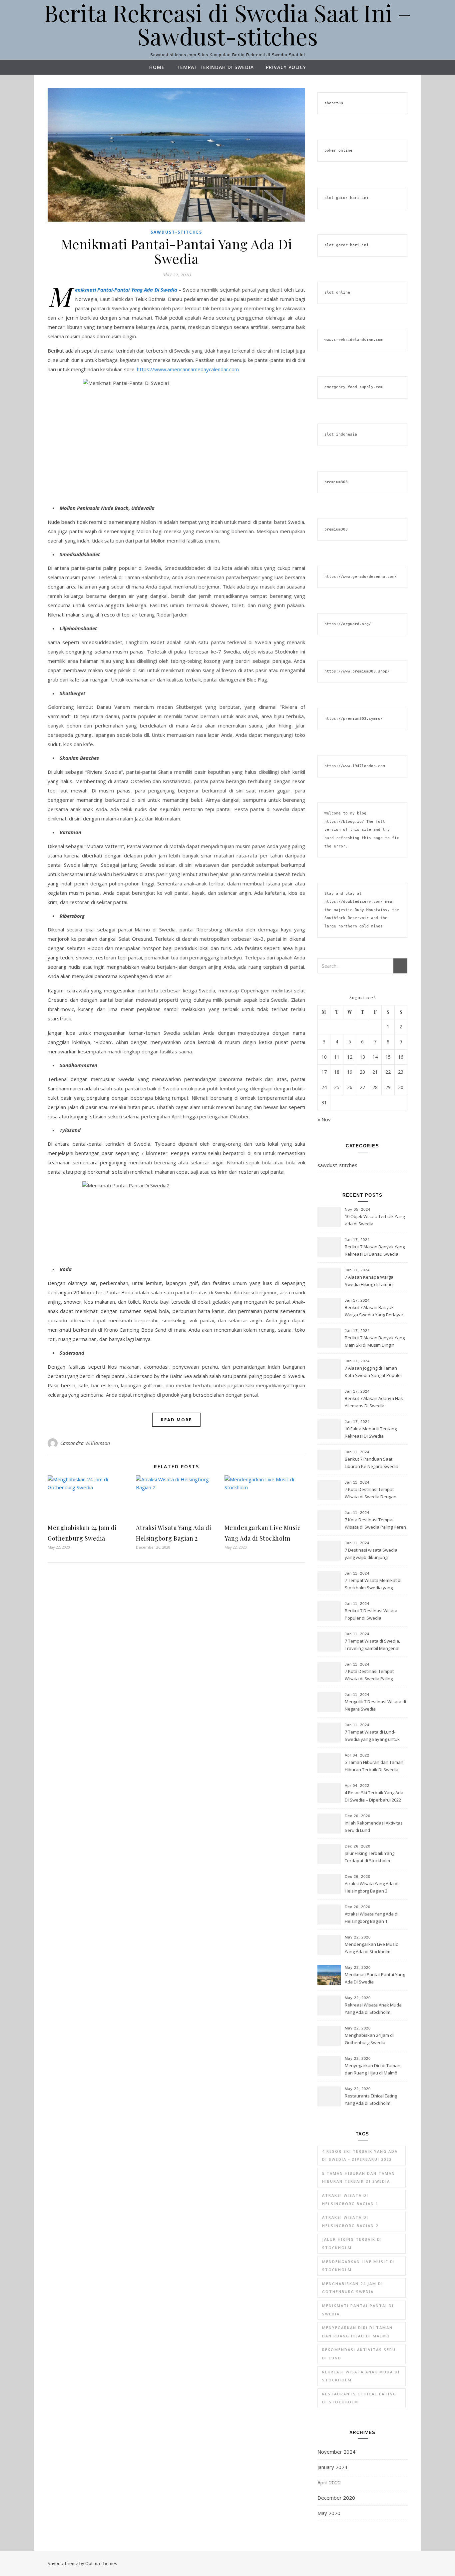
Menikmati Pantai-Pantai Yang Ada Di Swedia (177, 251)
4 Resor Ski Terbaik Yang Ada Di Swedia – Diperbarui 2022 (374, 1796)
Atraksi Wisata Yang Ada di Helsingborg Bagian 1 (372, 1918)
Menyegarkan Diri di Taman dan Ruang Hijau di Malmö (373, 2069)
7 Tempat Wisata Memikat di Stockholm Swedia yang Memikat (373, 1585)
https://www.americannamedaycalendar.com (188, 369)
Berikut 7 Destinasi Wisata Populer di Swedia (371, 1614)
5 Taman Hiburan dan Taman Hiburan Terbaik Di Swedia (374, 1766)
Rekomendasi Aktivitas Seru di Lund (359, 2354)
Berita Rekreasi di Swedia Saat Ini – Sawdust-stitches (228, 24)
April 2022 (329, 2482)
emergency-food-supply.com (354, 387)
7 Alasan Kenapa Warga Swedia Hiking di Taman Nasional (369, 1281)
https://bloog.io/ (344, 822)
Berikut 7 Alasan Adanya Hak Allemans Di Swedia (374, 1402)
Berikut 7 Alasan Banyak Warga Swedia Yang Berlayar (374, 1311)
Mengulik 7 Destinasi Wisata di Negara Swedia (375, 1705)
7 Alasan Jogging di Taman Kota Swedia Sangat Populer (374, 1372)
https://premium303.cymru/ (354, 719)
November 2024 (336, 2452)
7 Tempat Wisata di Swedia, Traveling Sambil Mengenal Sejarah (372, 1645)
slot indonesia (341, 434)
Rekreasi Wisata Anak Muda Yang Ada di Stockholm (373, 2008)
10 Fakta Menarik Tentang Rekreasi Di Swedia (371, 1432)
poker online (338, 150)
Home (157, 67)
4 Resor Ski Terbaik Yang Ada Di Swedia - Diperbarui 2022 (360, 2155)
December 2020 (336, 2498)
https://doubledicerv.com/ (354, 902)
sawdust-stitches (176, 232)
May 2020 (329, 2513)
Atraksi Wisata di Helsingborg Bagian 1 (350, 2199)
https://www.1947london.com (355, 766)
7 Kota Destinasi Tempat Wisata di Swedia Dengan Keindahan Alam (371, 1494)
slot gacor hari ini (347, 198)
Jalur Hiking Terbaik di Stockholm (352, 2243)
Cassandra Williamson (85, 1443)
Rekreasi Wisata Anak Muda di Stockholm (361, 2376)
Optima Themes (101, 2563)
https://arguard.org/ (348, 624)
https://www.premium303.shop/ (357, 671)
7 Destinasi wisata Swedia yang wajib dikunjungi (371, 1554)
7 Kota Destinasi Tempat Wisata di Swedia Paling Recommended (369, 1676)
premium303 (336, 482)
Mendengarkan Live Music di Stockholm (359, 2266)
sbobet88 (334, 103)
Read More (176, 1420)
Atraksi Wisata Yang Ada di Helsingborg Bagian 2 (372, 1887)
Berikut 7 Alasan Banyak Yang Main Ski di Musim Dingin (375, 1341)
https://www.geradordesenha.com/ (361, 577)
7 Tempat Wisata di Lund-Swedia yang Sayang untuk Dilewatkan (372, 1736)
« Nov (324, 1119)
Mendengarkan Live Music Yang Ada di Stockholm (371, 1948)
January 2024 (332, 2467)
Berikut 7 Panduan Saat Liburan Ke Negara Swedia (372, 1463)
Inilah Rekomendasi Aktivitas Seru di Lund (374, 1827)
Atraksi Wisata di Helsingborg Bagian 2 (350, 2221)
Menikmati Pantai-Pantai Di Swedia (358, 2310)
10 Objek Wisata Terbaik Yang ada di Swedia (375, 1220)
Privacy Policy (286, 67)
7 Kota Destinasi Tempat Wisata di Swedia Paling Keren (375, 1523)
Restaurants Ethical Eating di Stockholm (359, 2398)
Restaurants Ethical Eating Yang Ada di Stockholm (371, 2099)
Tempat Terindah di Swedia (215, 67)
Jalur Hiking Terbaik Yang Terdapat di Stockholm (370, 1857)
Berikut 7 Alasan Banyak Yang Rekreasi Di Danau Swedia (375, 1250)
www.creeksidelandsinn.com (354, 340)
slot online (337, 292)
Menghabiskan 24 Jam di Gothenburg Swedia (369, 2039)
